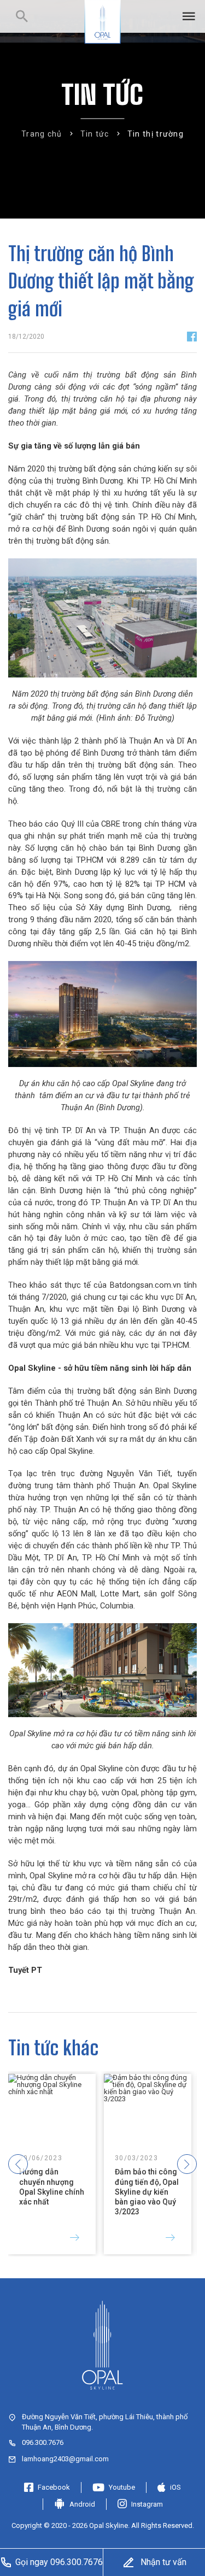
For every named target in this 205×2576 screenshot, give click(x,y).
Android (82, 2504)
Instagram (147, 2504)
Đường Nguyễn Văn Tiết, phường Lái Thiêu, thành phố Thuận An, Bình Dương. (105, 2422)
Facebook (54, 2487)
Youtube (122, 2487)
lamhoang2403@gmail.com (65, 2459)
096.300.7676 (43, 2442)
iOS (175, 2487)
